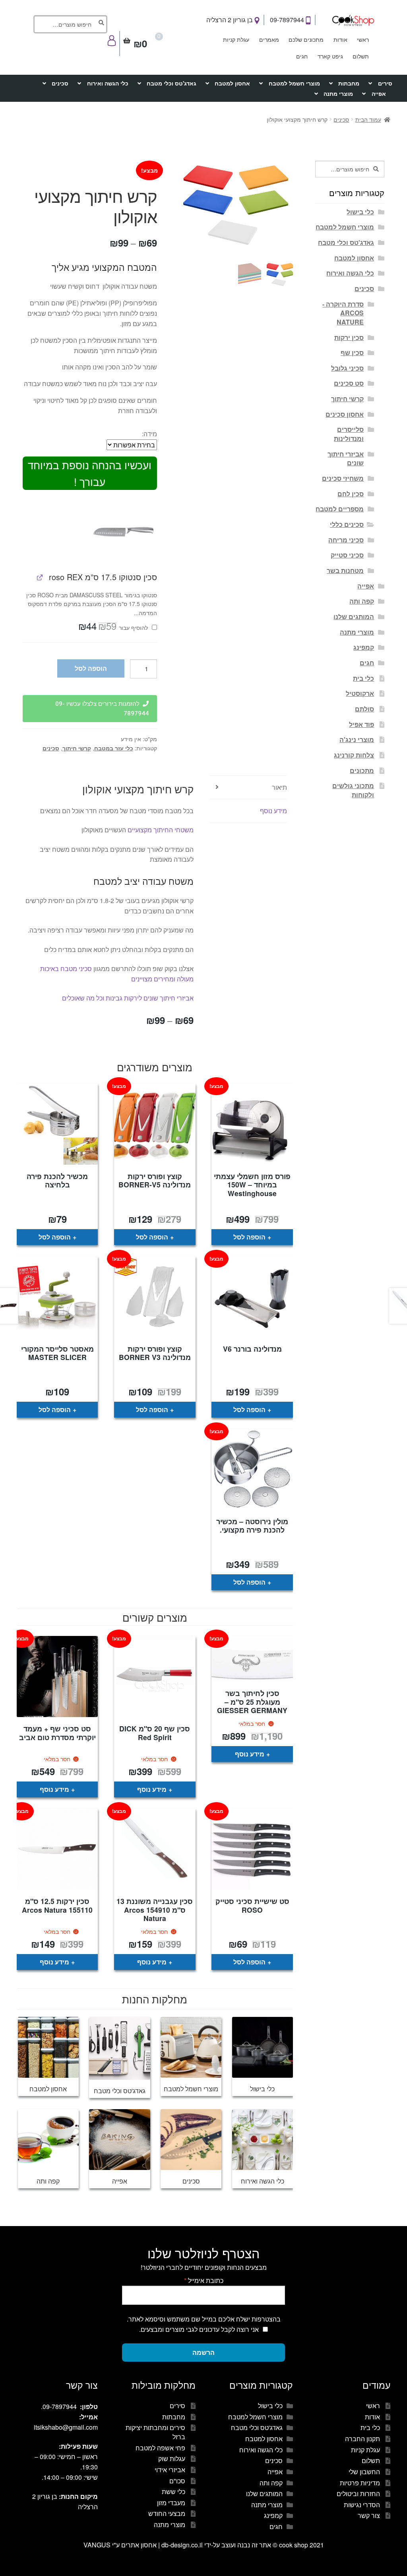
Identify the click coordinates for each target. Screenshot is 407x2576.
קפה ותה (362, 601)
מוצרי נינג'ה (357, 739)
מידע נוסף (250, 1754)
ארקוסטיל (360, 693)
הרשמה (203, 2352)
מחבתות (349, 83)
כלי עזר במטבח (114, 748)
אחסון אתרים (139, 2545)
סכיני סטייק (347, 555)
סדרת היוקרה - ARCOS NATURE (343, 313)
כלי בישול (360, 212)
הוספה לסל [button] (249, 1237)
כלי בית (363, 678)
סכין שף (352, 353)
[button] (123, 531)
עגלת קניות (236, 39)
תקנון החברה (362, 2439)
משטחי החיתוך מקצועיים (161, 830)
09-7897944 (288, 20)
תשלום (361, 56)
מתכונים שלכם (306, 39)
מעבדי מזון (171, 2503)
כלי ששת (173, 2491)
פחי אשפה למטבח (160, 2448)
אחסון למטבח (232, 83)
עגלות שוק (172, 2458)
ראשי (363, 39)
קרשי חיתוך (77, 748)
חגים (302, 56)
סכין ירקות (349, 337)
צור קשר (369, 2515)
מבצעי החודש (167, 2513)
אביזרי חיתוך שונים (346, 458)
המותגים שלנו (354, 617)
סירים (385, 83)
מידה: (149, 434)
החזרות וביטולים (358, 2493)
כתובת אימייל (204, 2280)
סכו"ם (177, 2481)
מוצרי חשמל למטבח (294, 83)
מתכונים (362, 770)
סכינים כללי (347, 524)
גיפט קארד (330, 56)
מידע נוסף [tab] (273, 811)
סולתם (364, 709)
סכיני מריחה (346, 540)
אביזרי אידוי (170, 2470)
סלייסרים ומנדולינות (349, 434)
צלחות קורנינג (354, 755)
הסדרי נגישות (362, 2505)
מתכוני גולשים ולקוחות (353, 790)
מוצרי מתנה (338, 93)
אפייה (379, 93)
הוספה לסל (91, 668)
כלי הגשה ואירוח (108, 83)
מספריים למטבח (340, 509)
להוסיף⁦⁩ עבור (114, 627)
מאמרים (269, 39)
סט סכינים (349, 383)
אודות (340, 39)
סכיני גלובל (347, 368)
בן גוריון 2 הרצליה (230, 20)
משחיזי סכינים (343, 478)
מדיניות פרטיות (360, 2483)
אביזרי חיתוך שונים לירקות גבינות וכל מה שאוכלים (127, 998)
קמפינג (364, 647)
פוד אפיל (361, 724)
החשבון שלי (364, 2472)
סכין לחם (351, 494)
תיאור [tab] (279, 787)
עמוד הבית (368, 119)
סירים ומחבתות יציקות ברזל (155, 2432)
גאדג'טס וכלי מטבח (172, 83)
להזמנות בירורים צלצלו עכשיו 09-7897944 (102, 709)
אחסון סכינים (345, 414)
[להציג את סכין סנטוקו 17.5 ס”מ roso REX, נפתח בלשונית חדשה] (40, 577)
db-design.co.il (183, 2545)
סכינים (60, 83)
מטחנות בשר (345, 570)
